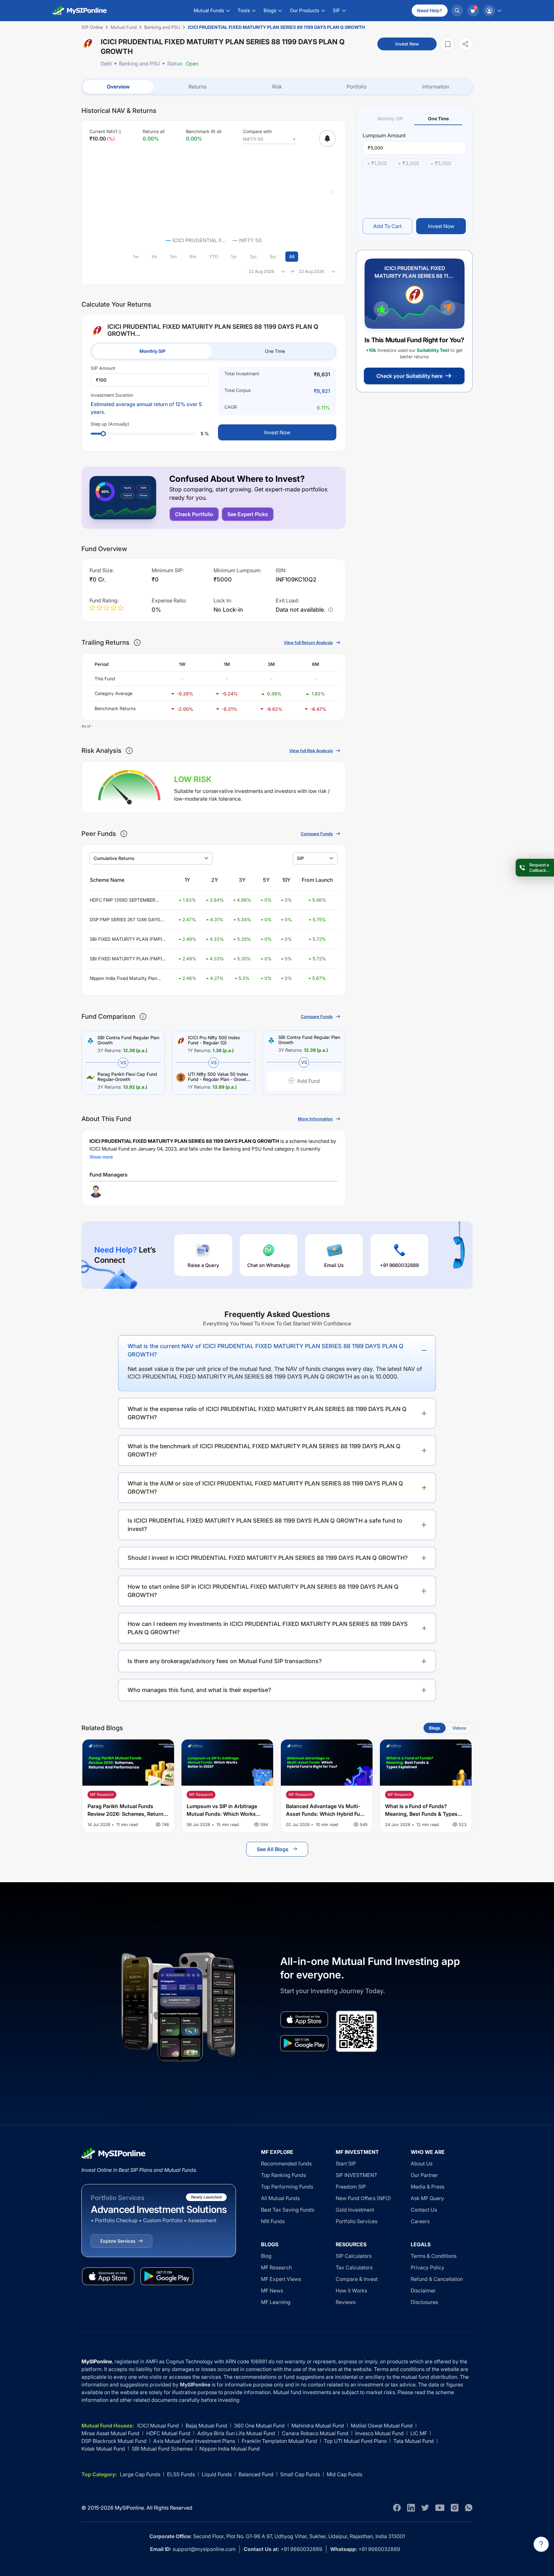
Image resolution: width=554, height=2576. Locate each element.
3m (173, 256)
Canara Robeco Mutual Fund (315, 2433)
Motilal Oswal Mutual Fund (382, 2426)
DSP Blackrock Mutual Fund (114, 2441)
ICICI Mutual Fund (158, 2426)
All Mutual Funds (280, 2198)
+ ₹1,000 (377, 163)
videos (459, 1728)
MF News (272, 2291)
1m (154, 256)
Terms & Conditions (434, 2256)
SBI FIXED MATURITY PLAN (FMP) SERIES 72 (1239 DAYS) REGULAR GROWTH (126, 939)
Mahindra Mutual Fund (318, 2426)
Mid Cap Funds (344, 2474)
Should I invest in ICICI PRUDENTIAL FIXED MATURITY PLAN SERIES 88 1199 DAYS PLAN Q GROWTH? (268, 1558)
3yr (253, 256)
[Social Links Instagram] (455, 2508)
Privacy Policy (428, 2267)
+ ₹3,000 (409, 163)
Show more (101, 1157)
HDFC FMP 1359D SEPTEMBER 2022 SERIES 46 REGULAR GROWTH (122, 900)
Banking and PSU (139, 64)
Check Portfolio (194, 514)
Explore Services (118, 2241)
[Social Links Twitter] (425, 2508)
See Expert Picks (248, 514)
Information (436, 87)
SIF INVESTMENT (357, 2175)
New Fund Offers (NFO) (363, 2198)
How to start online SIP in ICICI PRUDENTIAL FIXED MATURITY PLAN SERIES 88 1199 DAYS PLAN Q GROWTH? (263, 1591)
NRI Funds (273, 2221)
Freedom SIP (351, 2187)
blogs (435, 1728)
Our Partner (424, 2175)
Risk (277, 87)
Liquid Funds (217, 2474)
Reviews (346, 2302)
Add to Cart (387, 226)
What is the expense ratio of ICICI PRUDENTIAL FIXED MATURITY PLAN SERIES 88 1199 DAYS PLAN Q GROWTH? (267, 1413)
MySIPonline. (130, 2508)
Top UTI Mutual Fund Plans (355, 2441)
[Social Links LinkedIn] (411, 2508)
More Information (315, 1119)
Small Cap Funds (300, 2474)
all (292, 256)
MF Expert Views (281, 2279)
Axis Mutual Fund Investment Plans (194, 2441)
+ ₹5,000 (441, 163)
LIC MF (419, 2433)
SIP (300, 858)
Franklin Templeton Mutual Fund (279, 2441)
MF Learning (276, 2302)
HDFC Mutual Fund (168, 2433)
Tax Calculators (354, 2267)
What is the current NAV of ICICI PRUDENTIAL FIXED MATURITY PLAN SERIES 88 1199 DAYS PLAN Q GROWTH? (265, 1350)
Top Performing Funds (287, 2187)
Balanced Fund (256, 2474)
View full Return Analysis (308, 642)
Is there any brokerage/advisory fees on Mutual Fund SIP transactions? (225, 1661)
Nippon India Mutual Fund (230, 2449)
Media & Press (428, 2187)
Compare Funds (317, 834)
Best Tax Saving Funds (288, 2210)
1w (136, 256)
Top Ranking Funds (283, 2175)
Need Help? (430, 10)
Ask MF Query (427, 2198)
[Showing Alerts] (327, 139)
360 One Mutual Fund (259, 2426)
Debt (106, 64)
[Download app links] (304, 2019)
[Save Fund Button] (448, 44)
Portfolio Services (357, 2221)
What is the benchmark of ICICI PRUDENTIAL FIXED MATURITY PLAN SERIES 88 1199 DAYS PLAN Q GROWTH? (264, 1450)
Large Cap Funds (140, 2474)
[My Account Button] (492, 11)
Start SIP (346, 2164)
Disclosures (424, 2302)
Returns (197, 87)
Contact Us (424, 2210)
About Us (422, 2164)
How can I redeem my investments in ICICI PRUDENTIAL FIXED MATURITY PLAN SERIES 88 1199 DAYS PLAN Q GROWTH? (268, 1628)
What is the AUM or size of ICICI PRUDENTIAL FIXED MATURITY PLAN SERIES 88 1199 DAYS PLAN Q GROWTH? (265, 1488)
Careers (420, 2221)
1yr (234, 256)
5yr (273, 256)
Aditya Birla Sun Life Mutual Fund (236, 2433)
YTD (214, 256)
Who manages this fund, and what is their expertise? (199, 1690)
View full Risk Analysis (311, 751)
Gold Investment (355, 2210)
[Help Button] (541, 2544)
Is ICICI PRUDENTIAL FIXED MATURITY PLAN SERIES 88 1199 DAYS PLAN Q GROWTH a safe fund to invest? (265, 1525)
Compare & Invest (357, 2279)
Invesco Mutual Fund (379, 2433)
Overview (118, 87)
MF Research (276, 2267)
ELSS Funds (181, 2474)
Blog (266, 2256)
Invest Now (407, 44)
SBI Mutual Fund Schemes (162, 2449)
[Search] (457, 11)
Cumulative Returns (114, 858)
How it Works (351, 2291)
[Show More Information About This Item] (137, 642)
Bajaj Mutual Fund (206, 2426)
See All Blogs (273, 1849)
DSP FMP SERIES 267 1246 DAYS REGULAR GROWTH (125, 920)
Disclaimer (423, 2291)
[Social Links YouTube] (440, 2508)
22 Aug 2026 (261, 271)
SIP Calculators (354, 2256)
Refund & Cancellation (437, 2279)
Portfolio (357, 87)
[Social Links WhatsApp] (469, 2508)
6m (193, 256)
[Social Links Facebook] (397, 2508)
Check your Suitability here (409, 376)
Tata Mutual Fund (414, 2441)
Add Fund (309, 1081)
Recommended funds (286, 2164)
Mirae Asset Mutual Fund (110, 2433)
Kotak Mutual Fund (103, 2449)
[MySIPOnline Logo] (80, 11)
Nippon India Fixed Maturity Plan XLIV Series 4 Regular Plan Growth (126, 978)
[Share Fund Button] (466, 44)
